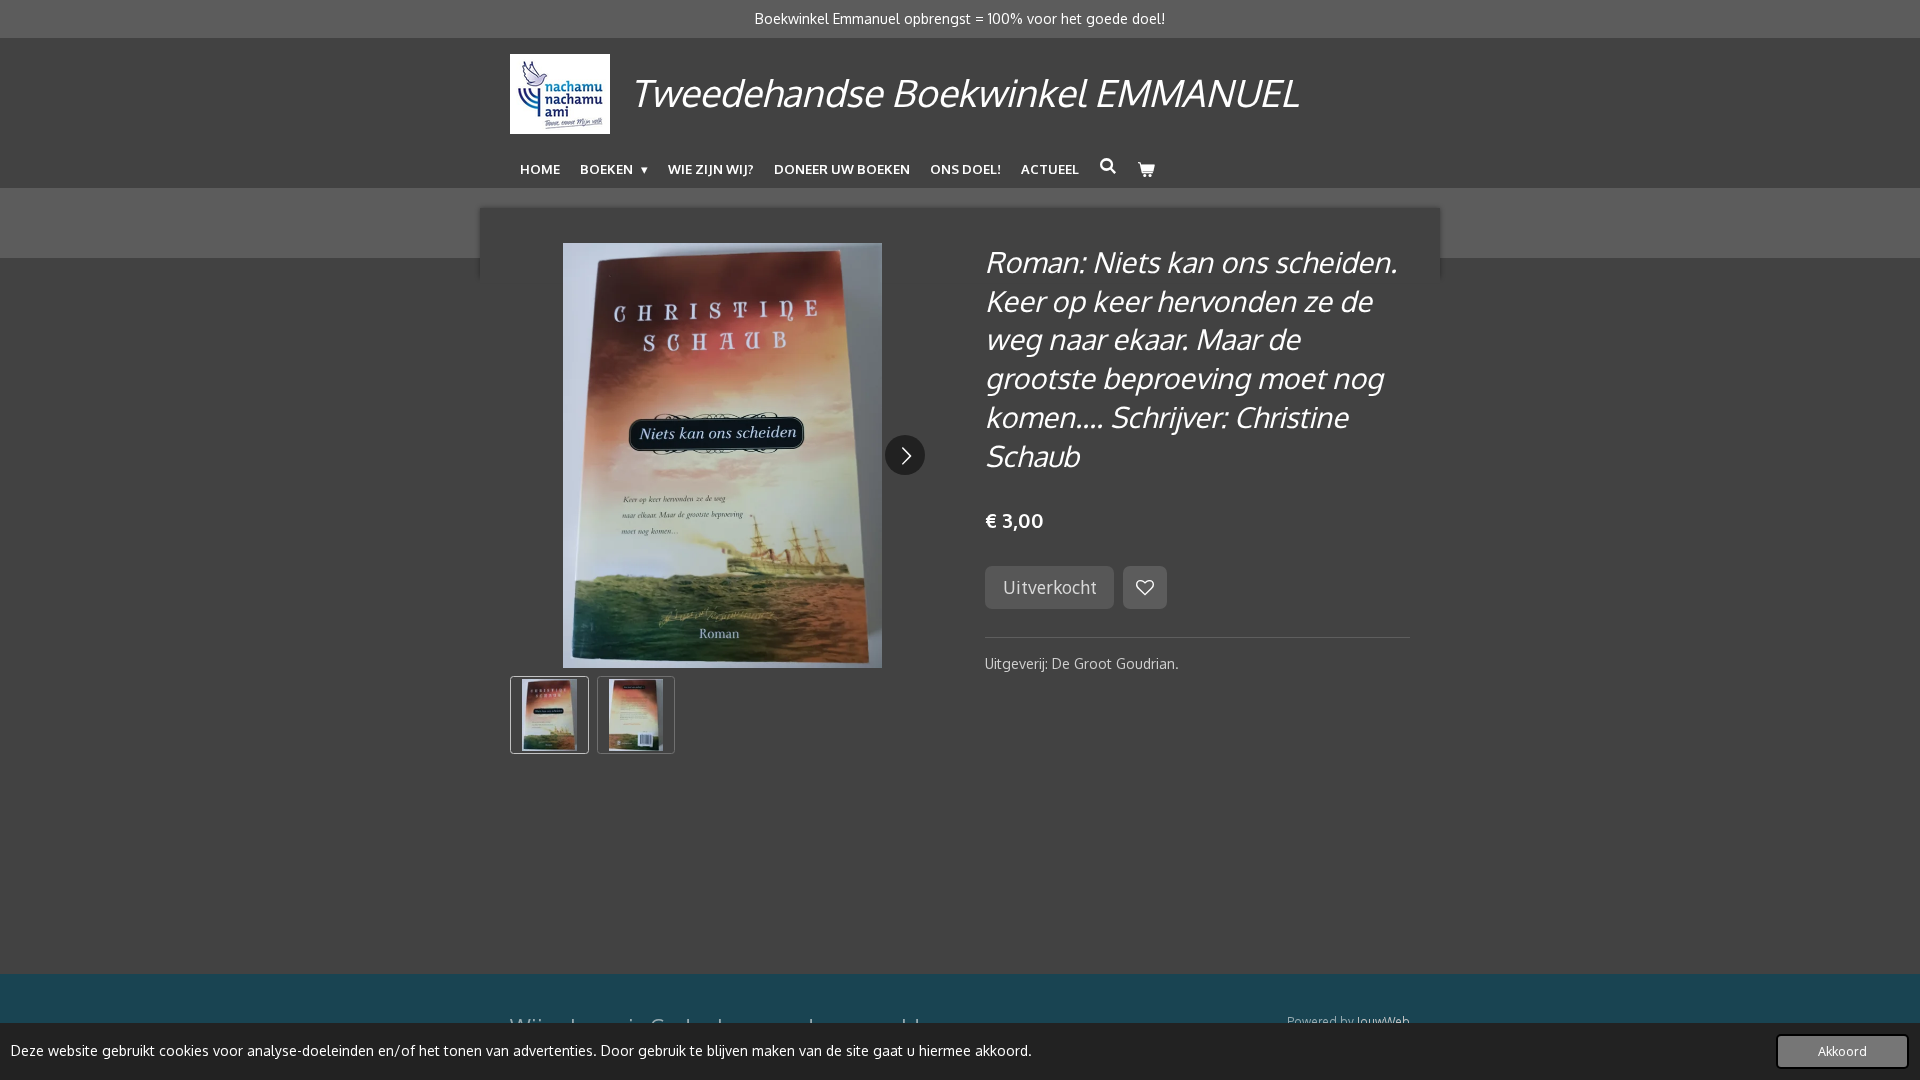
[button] (549, 715)
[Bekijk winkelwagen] (1146, 169)
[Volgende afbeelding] (905, 455)
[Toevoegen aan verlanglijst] (1145, 588)
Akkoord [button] (1842, 1051)
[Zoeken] (1108, 166)
